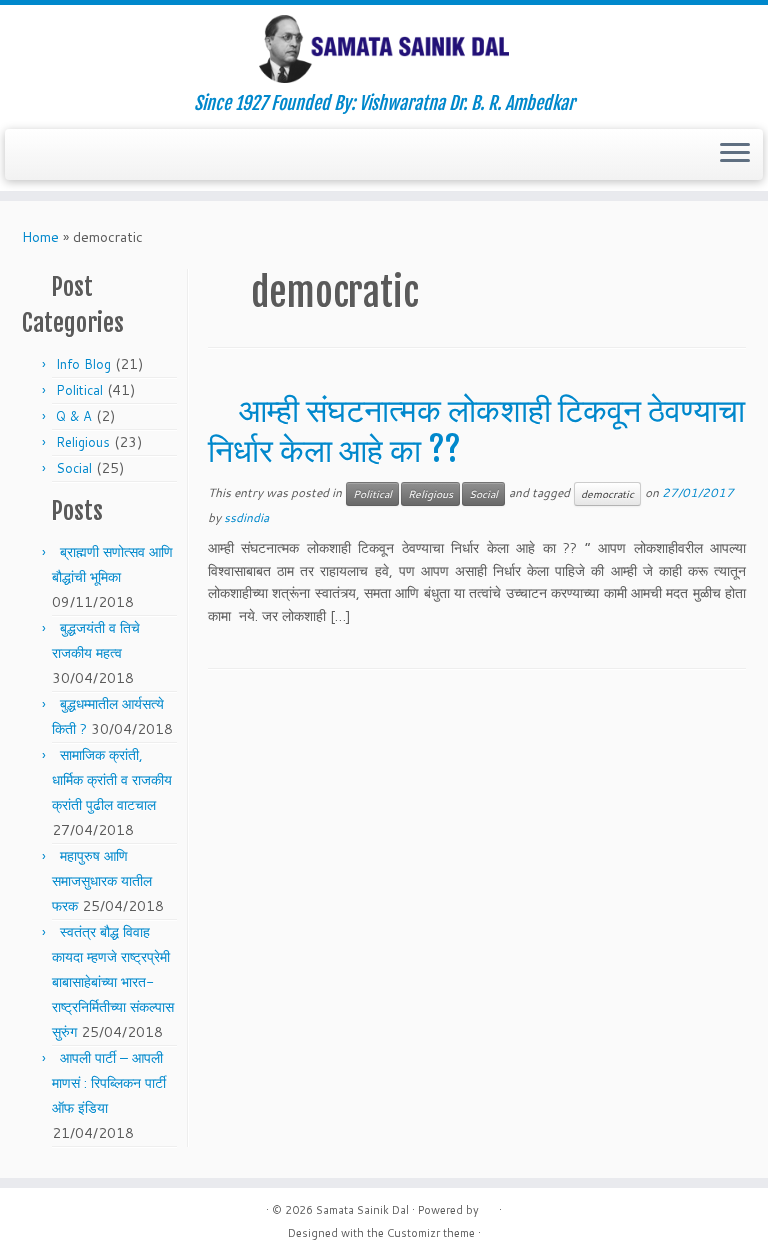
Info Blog (83, 364)
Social (74, 468)
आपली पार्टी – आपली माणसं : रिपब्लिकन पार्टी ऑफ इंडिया (109, 1083)
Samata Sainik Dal (362, 1210)
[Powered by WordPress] (489, 1206)
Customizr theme (431, 1233)
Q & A (74, 416)
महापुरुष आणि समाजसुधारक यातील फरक (102, 881)
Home (40, 237)
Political (79, 390)
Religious (83, 442)
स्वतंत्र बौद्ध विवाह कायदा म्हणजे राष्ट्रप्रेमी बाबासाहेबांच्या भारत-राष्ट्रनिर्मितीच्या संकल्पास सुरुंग (113, 982)
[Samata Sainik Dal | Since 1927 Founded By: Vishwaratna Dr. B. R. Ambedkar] (384, 49)
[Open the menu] (735, 155)
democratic (607, 494)
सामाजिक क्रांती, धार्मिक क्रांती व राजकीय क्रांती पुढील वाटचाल (112, 780)
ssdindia (246, 517)
